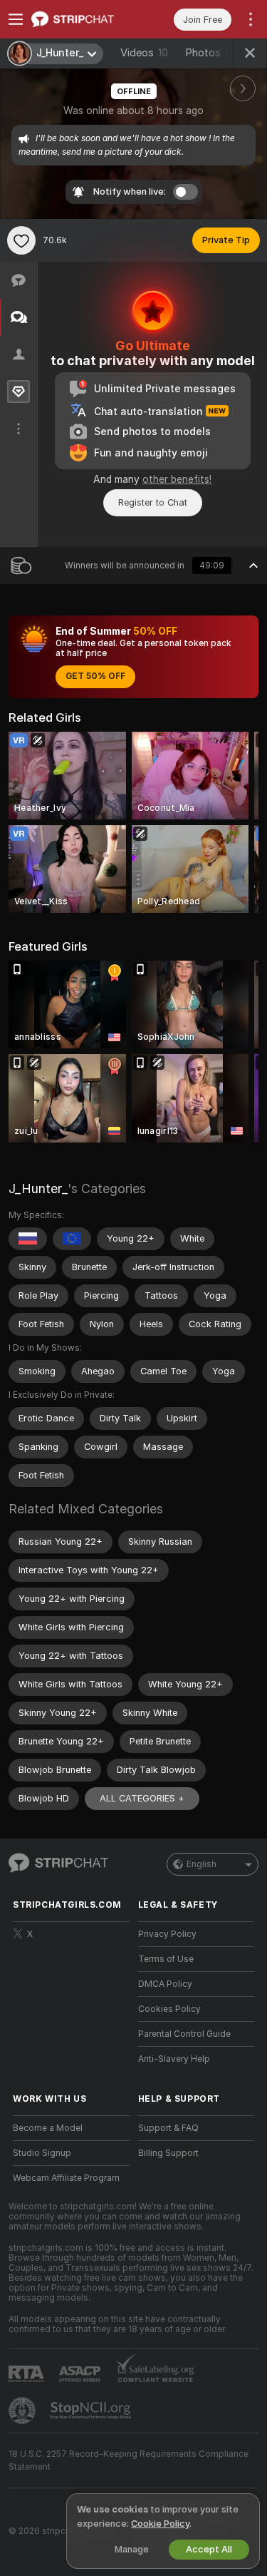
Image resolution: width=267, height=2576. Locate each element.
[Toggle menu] (16, 19)
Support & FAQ (168, 2128)
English (201, 1864)
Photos (213, 53)
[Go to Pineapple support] (23, 2411)
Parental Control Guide (184, 2034)
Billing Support (168, 2153)
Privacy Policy (167, 1934)
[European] (72, 1239)
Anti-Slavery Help (174, 2059)
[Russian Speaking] (28, 1239)
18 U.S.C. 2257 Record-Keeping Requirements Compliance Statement (129, 2460)
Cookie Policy (160, 2524)
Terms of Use (166, 1959)
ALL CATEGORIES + (142, 1798)
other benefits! (177, 479)
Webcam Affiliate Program (66, 2178)
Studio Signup (42, 2153)
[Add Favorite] (21, 240)
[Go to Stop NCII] (92, 2411)
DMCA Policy (165, 1984)
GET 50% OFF (95, 676)
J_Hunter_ (38, 1189)
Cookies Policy (169, 2009)
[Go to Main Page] (83, 19)
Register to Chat (153, 502)
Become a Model (48, 2128)
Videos (144, 53)
